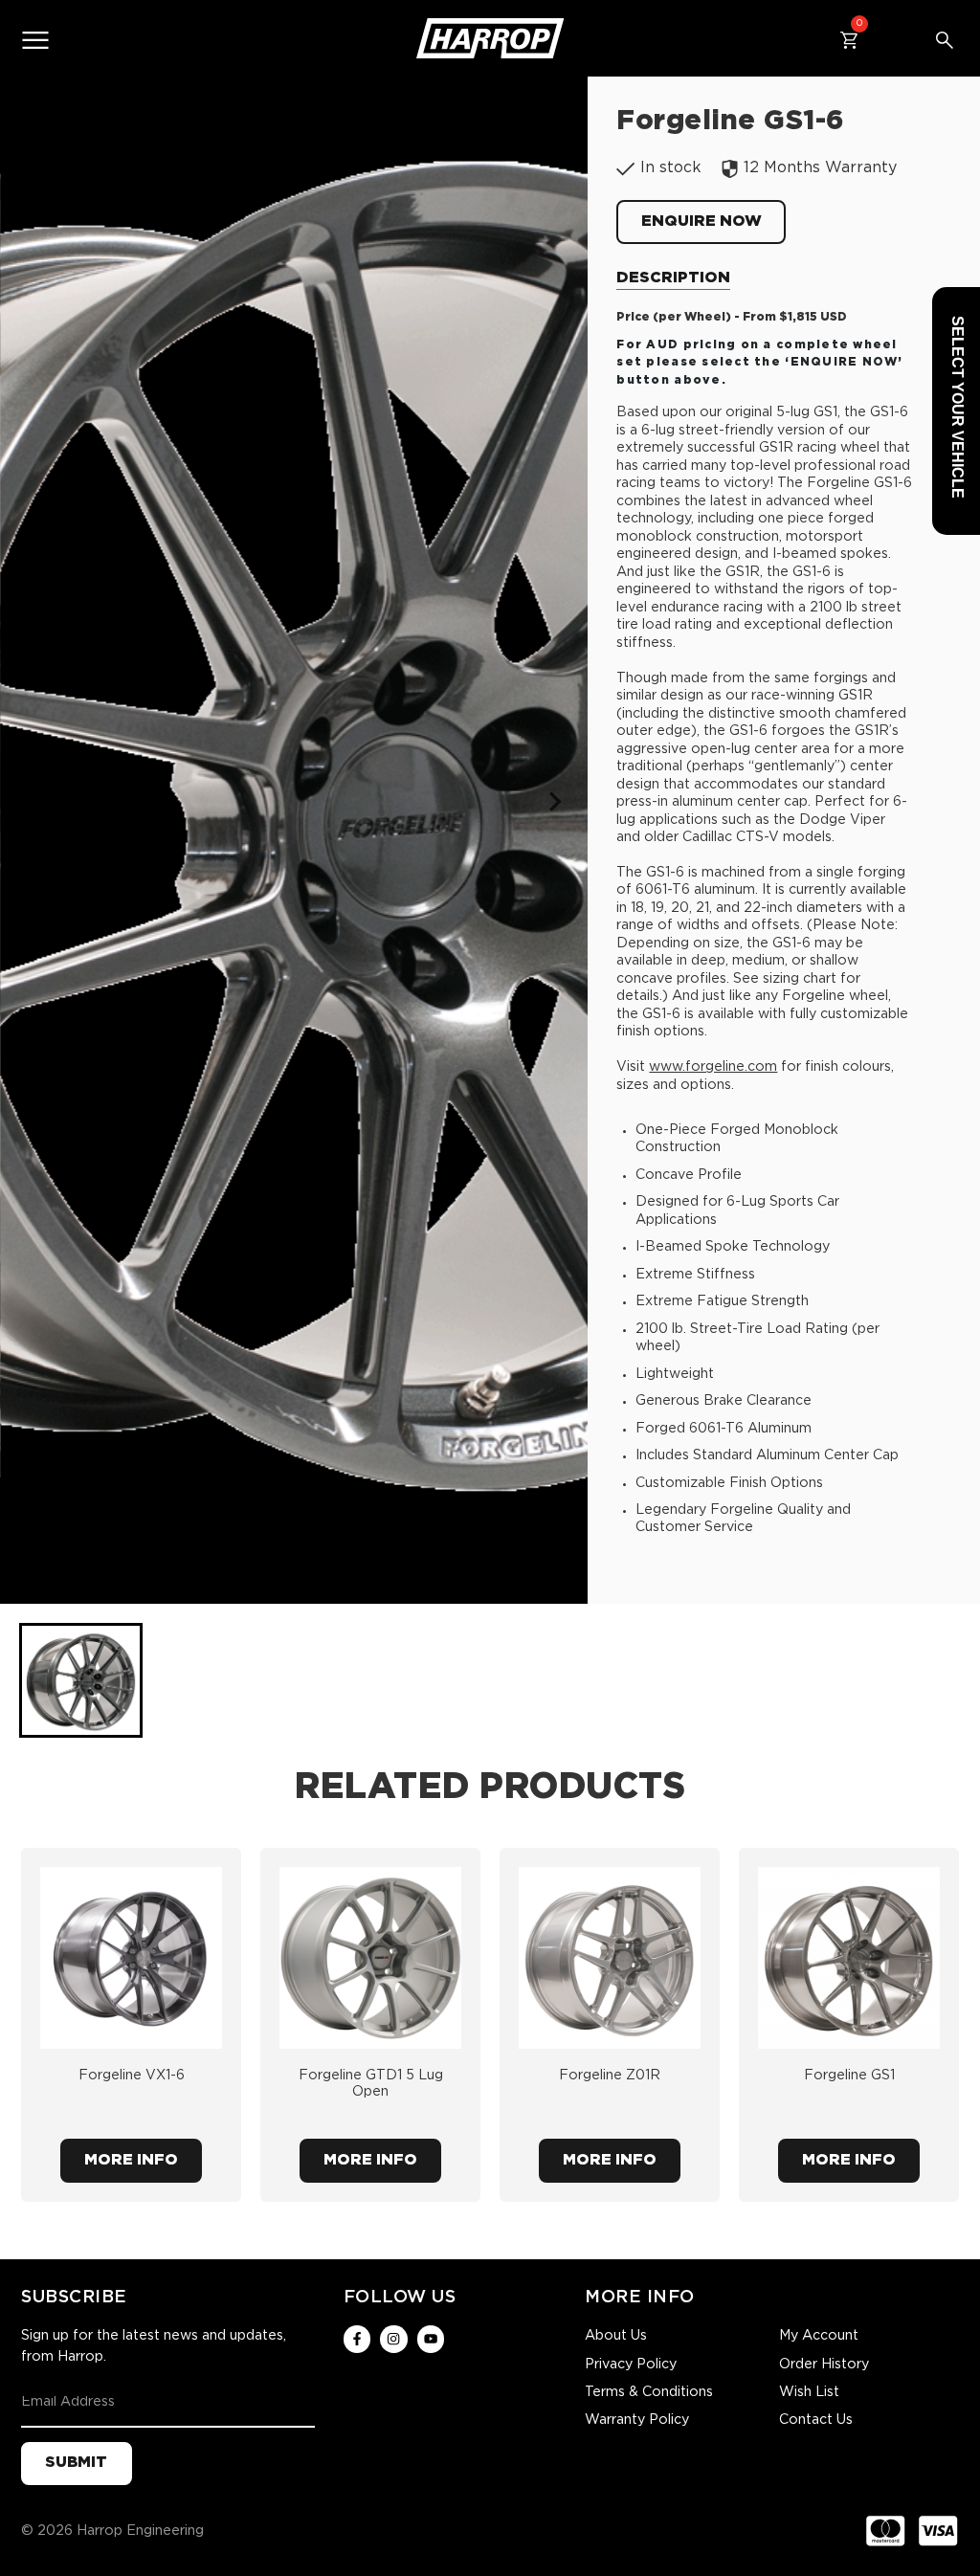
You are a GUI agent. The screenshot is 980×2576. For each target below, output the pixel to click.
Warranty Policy (637, 2420)
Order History (824, 2365)
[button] (81, 1680)
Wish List (809, 2392)
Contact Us (816, 2420)
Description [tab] (673, 278)
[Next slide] (553, 802)
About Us (616, 2336)
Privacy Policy (631, 2365)
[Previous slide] (34, 802)
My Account (819, 2336)
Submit (76, 2463)
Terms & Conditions (649, 2392)
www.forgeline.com (713, 1067)
